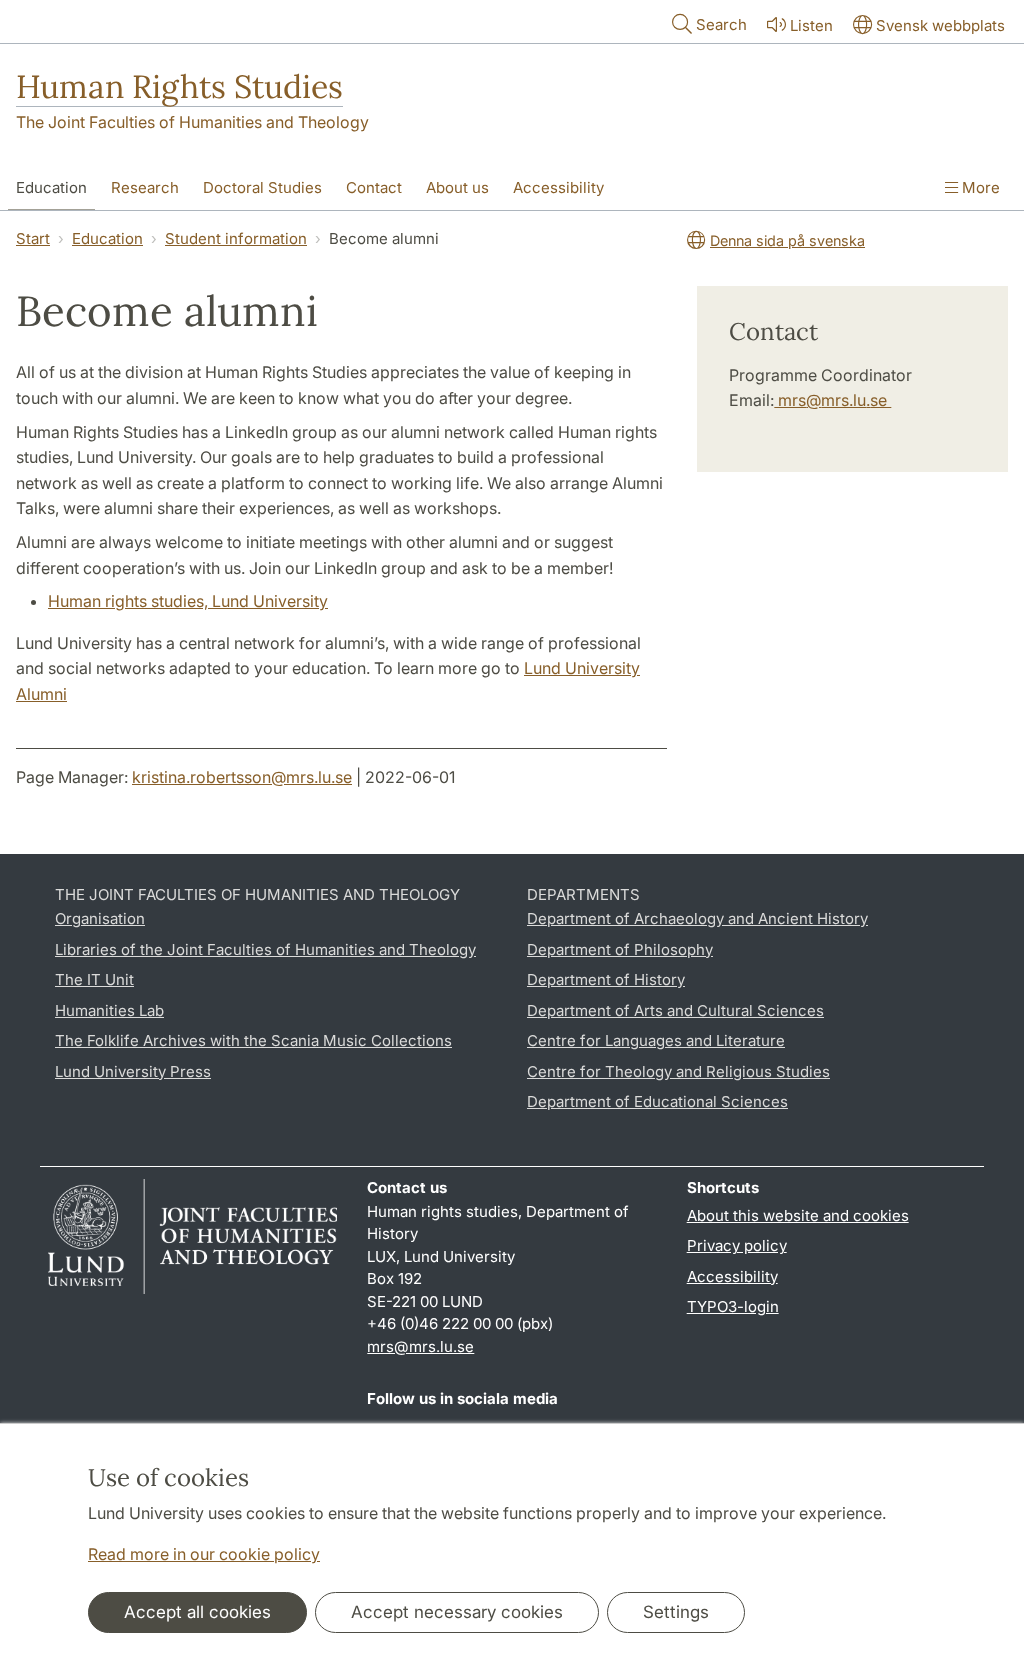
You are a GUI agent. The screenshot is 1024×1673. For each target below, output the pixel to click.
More (979, 187)
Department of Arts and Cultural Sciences (675, 1010)
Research (145, 187)
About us (457, 187)
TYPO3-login (733, 1306)
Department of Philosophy (620, 949)
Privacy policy (737, 1245)
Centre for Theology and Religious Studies (678, 1071)
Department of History (606, 979)
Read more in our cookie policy (204, 1554)
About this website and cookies (798, 1215)
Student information (236, 238)
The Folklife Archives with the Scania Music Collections (253, 1040)
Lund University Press (133, 1071)
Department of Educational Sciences (657, 1101)
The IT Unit (94, 979)
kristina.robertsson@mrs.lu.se (242, 777)
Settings (676, 1612)
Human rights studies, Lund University (188, 601)
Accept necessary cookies (457, 1612)
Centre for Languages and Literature (656, 1040)
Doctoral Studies (262, 187)
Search (721, 24)
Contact (374, 187)
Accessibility (558, 187)
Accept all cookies (197, 1612)
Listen (811, 25)
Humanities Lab (109, 1010)
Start (33, 238)
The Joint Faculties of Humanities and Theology (192, 122)
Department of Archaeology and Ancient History (697, 918)
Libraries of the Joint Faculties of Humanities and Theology (265, 949)
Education (51, 187)
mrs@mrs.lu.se (832, 400)
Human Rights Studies (179, 86)
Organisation (100, 918)
